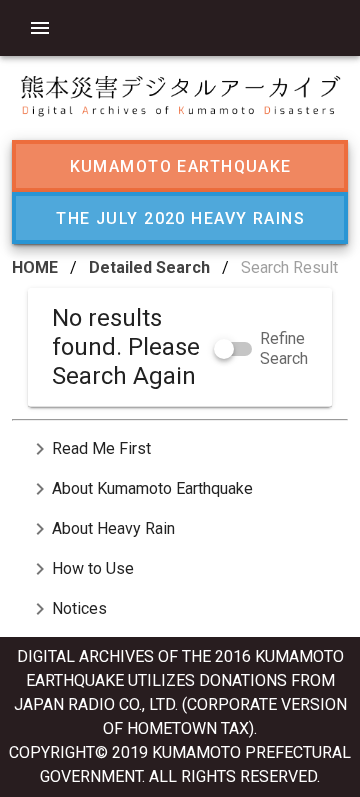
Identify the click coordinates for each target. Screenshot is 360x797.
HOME (35, 267)
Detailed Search (149, 267)
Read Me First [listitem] (89, 449)
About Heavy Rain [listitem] (101, 529)
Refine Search (284, 349)
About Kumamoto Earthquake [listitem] (140, 489)
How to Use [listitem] (81, 569)
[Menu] (40, 28)
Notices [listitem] (67, 609)
